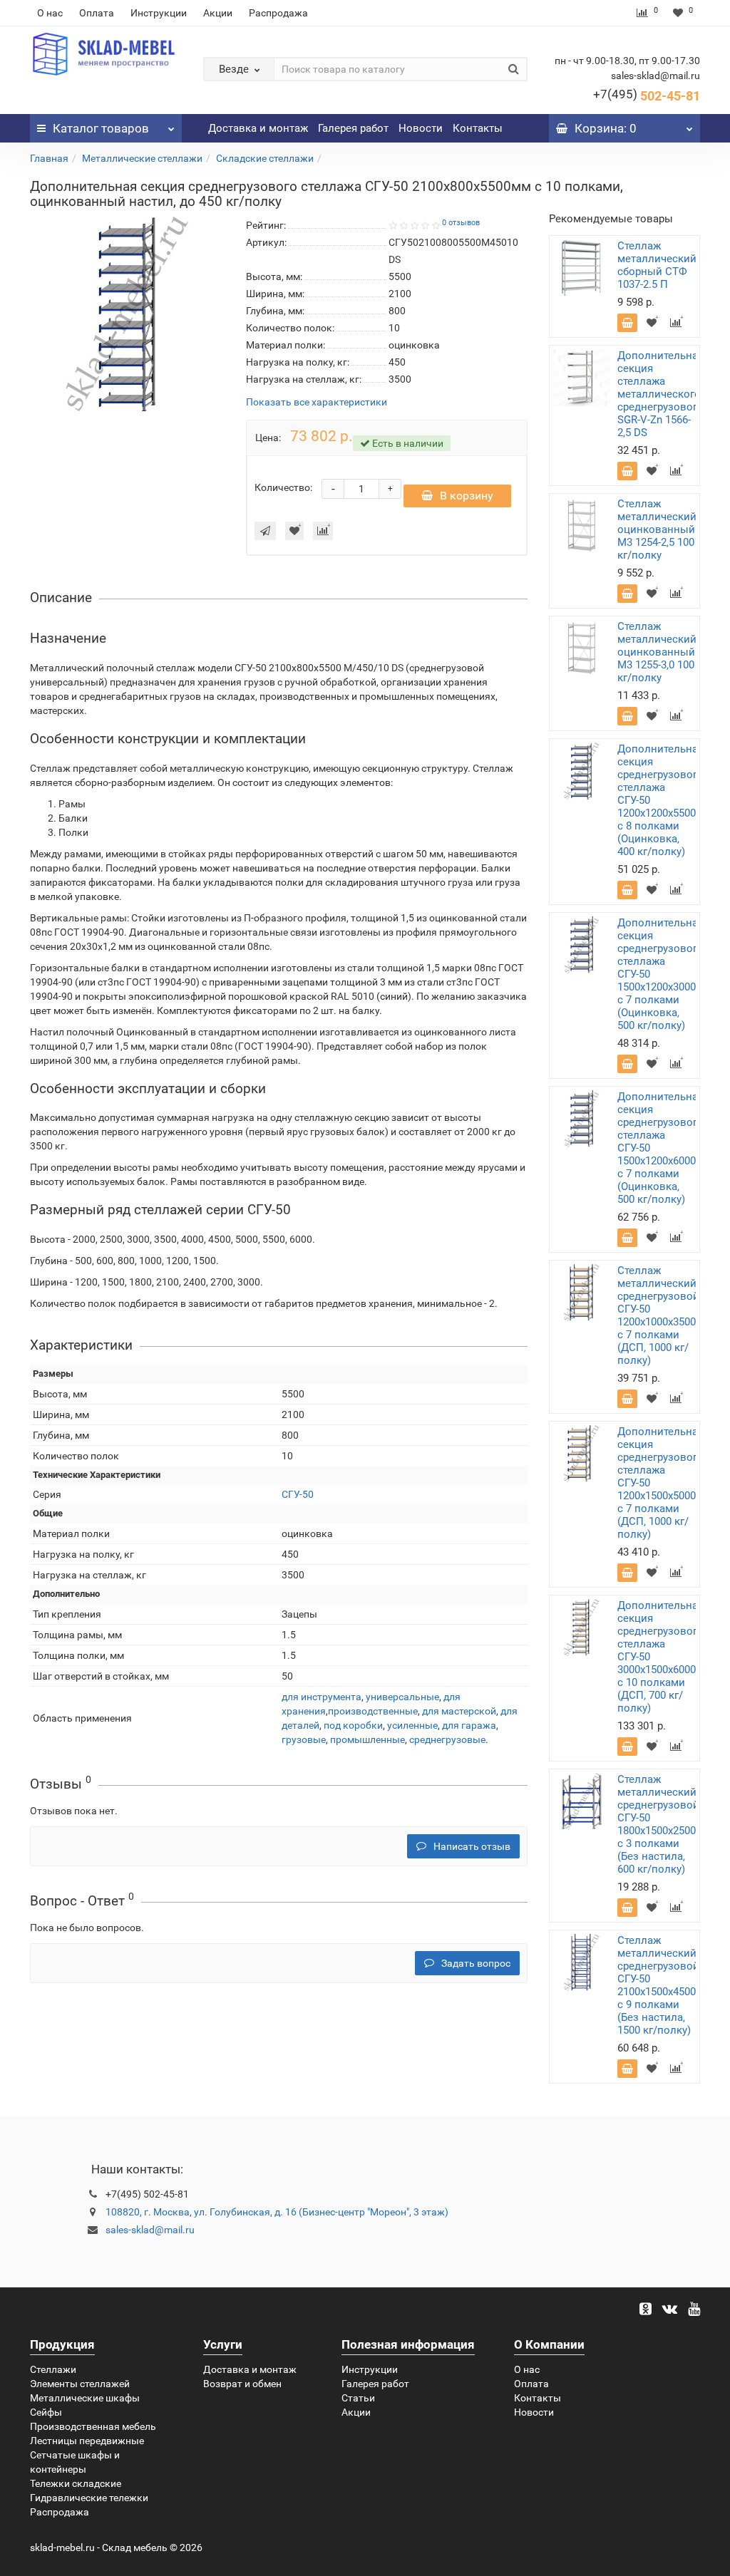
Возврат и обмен (242, 2384)
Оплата (97, 13)
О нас (50, 13)
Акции (218, 13)
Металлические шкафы (85, 2398)
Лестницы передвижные (87, 2441)
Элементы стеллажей (80, 2384)
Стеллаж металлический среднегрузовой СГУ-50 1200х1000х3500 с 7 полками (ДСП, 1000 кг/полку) (658, 1315)
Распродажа (278, 13)
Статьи (358, 2398)
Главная (49, 158)
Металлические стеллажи (142, 158)
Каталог (101, 128)
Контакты (478, 128)
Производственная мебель (93, 2426)
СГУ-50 (298, 1494)
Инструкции (159, 13)
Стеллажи (53, 2369)
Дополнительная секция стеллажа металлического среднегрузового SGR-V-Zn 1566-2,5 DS (660, 394)
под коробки (353, 1725)
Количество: (283, 487)
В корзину (467, 496)
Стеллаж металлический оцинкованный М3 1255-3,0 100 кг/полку (657, 652)
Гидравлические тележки (89, 2498)
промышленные (367, 1739)
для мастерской (459, 1711)
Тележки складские (76, 2483)
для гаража (469, 1725)
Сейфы (46, 2412)
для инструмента (322, 1697)
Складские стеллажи (265, 158)
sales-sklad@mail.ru (150, 2230)
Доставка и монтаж (258, 128)
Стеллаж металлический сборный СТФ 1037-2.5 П (657, 265)
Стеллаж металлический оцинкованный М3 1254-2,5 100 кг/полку (657, 529)
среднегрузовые (447, 1739)
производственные (373, 1711)
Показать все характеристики (317, 402)
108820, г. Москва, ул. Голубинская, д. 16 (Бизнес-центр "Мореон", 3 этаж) (277, 2212)
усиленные (412, 1725)
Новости (421, 128)
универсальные (402, 1697)
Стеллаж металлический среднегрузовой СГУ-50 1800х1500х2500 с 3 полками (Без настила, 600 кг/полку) (658, 1824)
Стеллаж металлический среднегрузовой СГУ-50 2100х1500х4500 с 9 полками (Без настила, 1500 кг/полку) (658, 1985)
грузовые (304, 1739)
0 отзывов (461, 223)
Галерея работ (353, 128)
